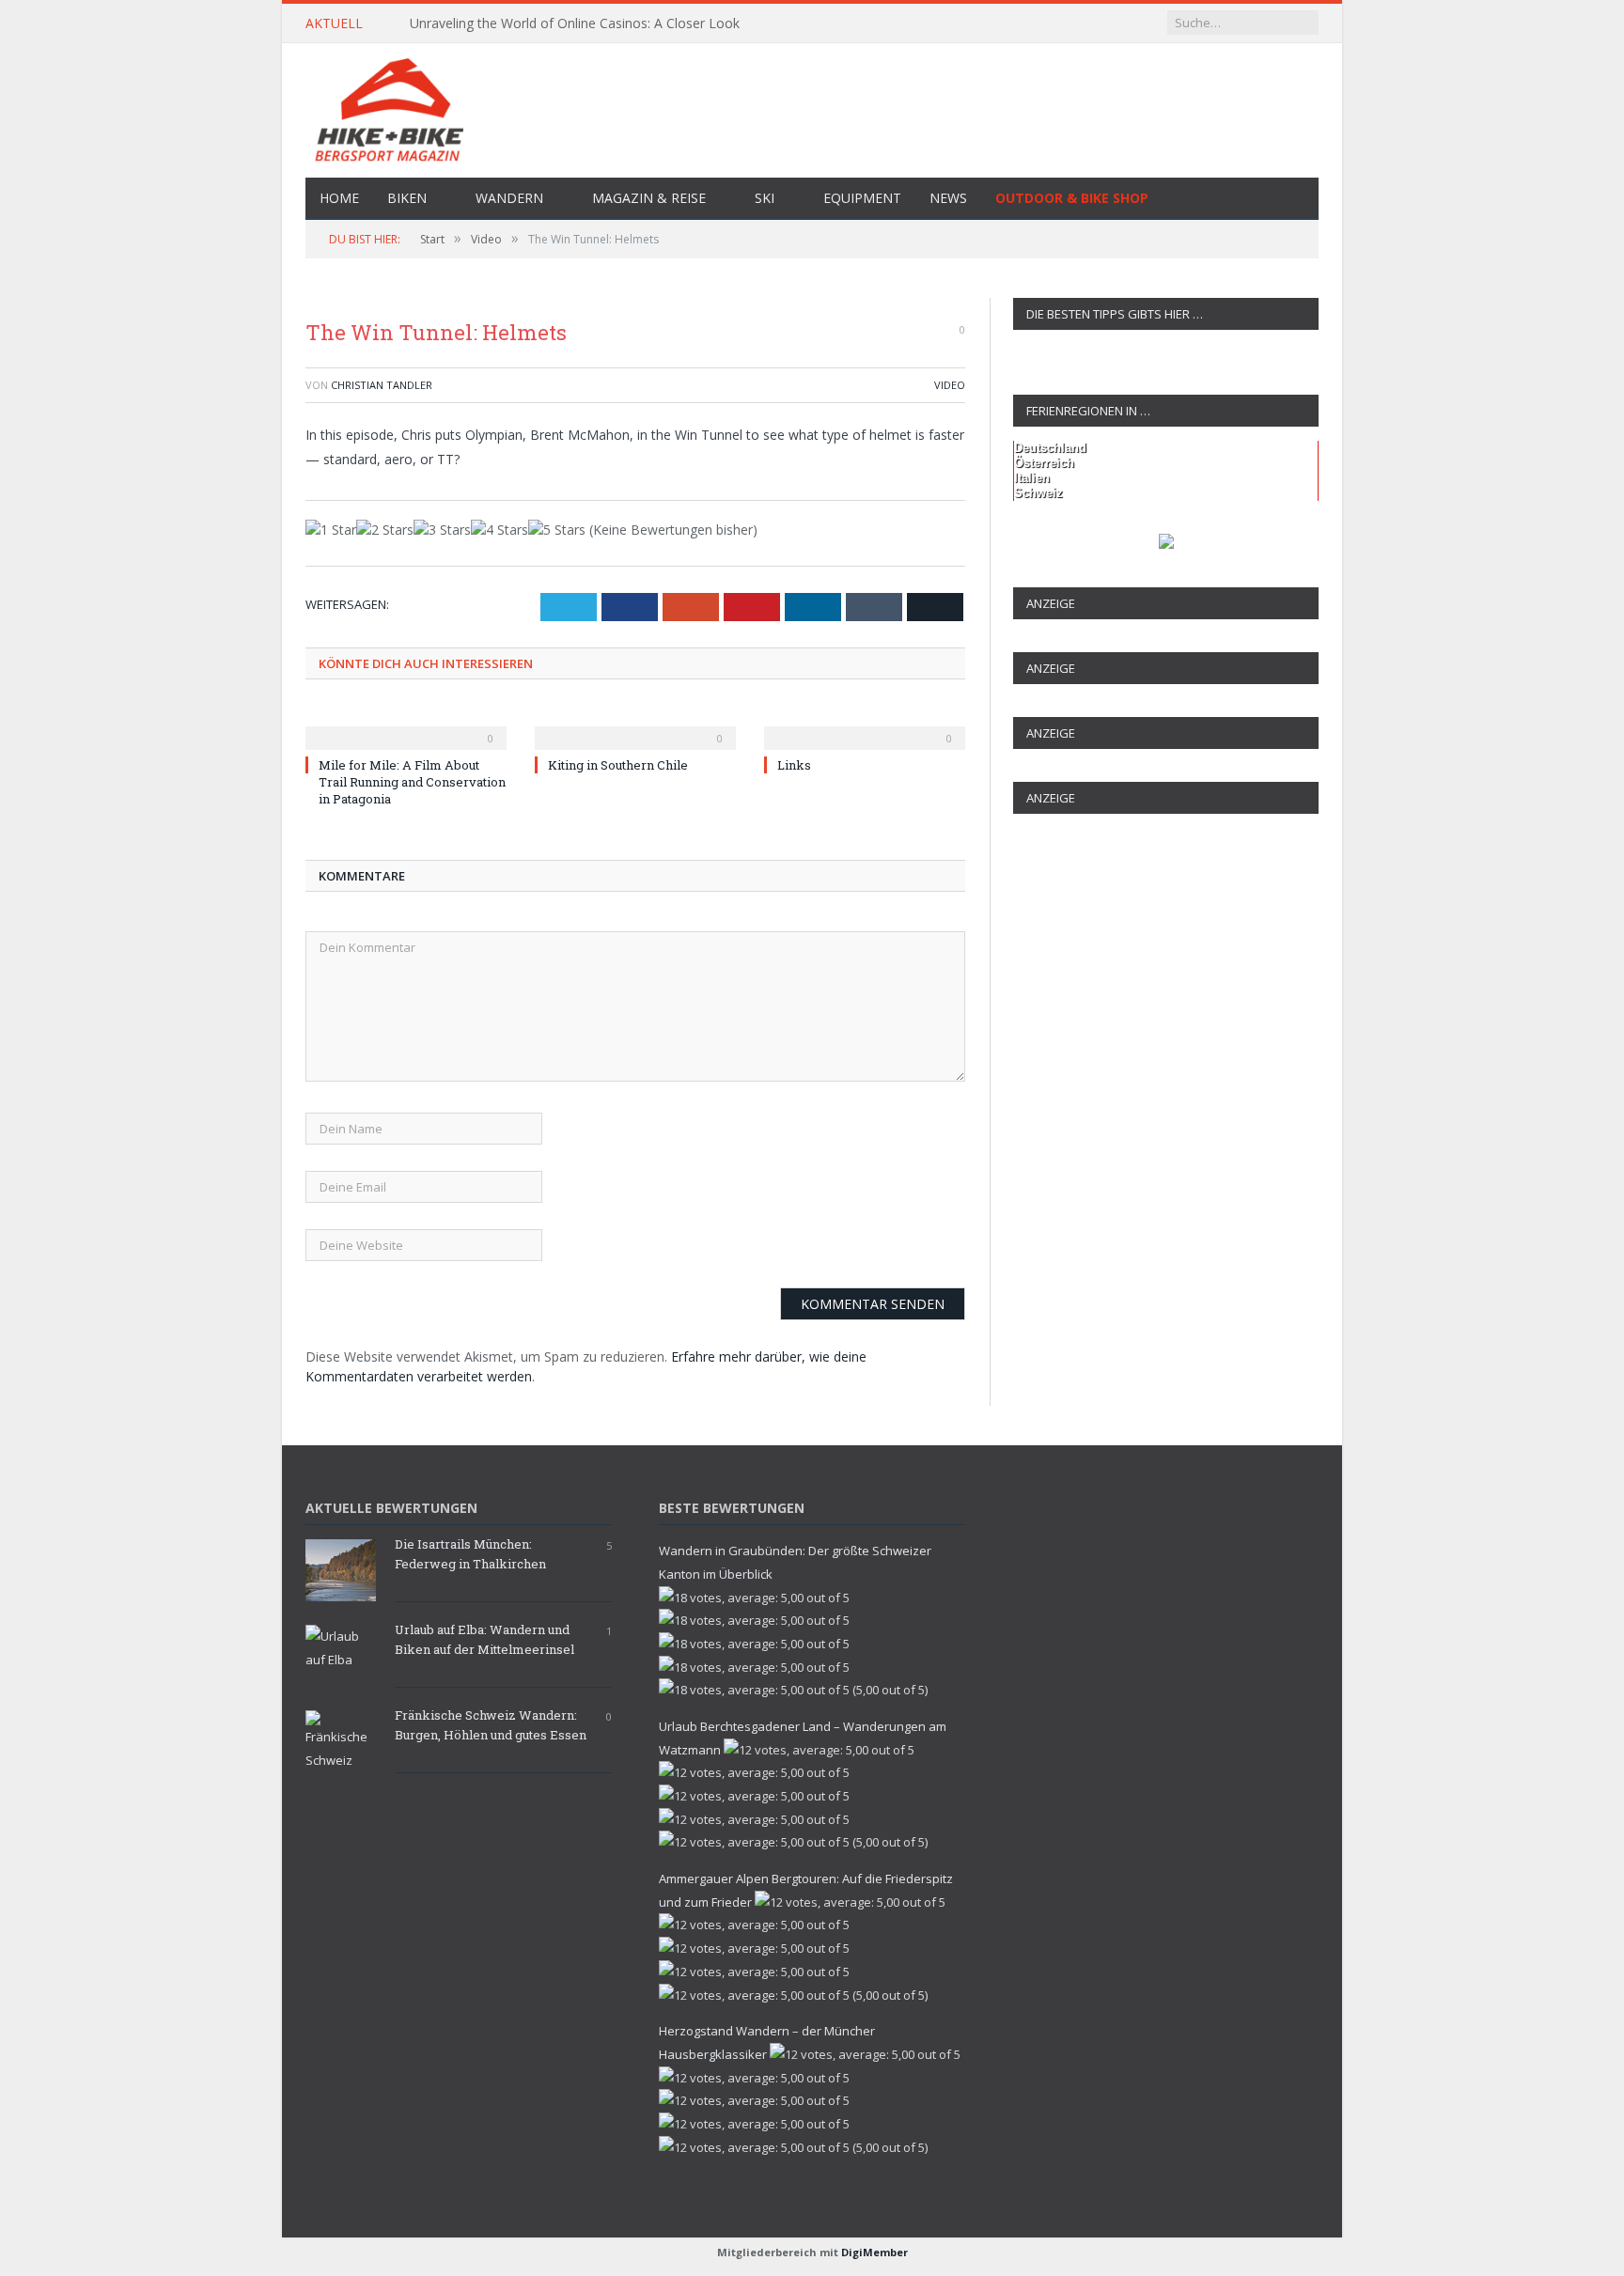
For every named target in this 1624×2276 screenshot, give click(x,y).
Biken (407, 198)
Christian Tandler (382, 385)
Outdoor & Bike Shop (1072, 198)
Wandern (509, 198)
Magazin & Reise (649, 198)
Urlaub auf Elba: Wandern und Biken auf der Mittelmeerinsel (484, 1639)
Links (794, 765)
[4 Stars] (500, 530)
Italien (1032, 478)
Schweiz (1038, 493)
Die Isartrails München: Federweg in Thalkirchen (470, 1554)
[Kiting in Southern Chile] (635, 725)
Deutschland (1050, 448)
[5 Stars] (557, 530)
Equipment (862, 198)
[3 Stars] (442, 530)
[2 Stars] (385, 530)
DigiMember (874, 2252)
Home (339, 198)
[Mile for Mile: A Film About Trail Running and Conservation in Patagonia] (406, 725)
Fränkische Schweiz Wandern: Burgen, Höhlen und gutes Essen (491, 1725)
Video (950, 385)
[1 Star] (331, 530)
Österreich (1044, 463)
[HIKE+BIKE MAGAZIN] (812, 107)
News (948, 198)
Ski (765, 198)
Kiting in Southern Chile (618, 765)
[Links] (865, 725)
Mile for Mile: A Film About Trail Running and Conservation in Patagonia (412, 782)
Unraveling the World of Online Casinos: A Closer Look (575, 23)
